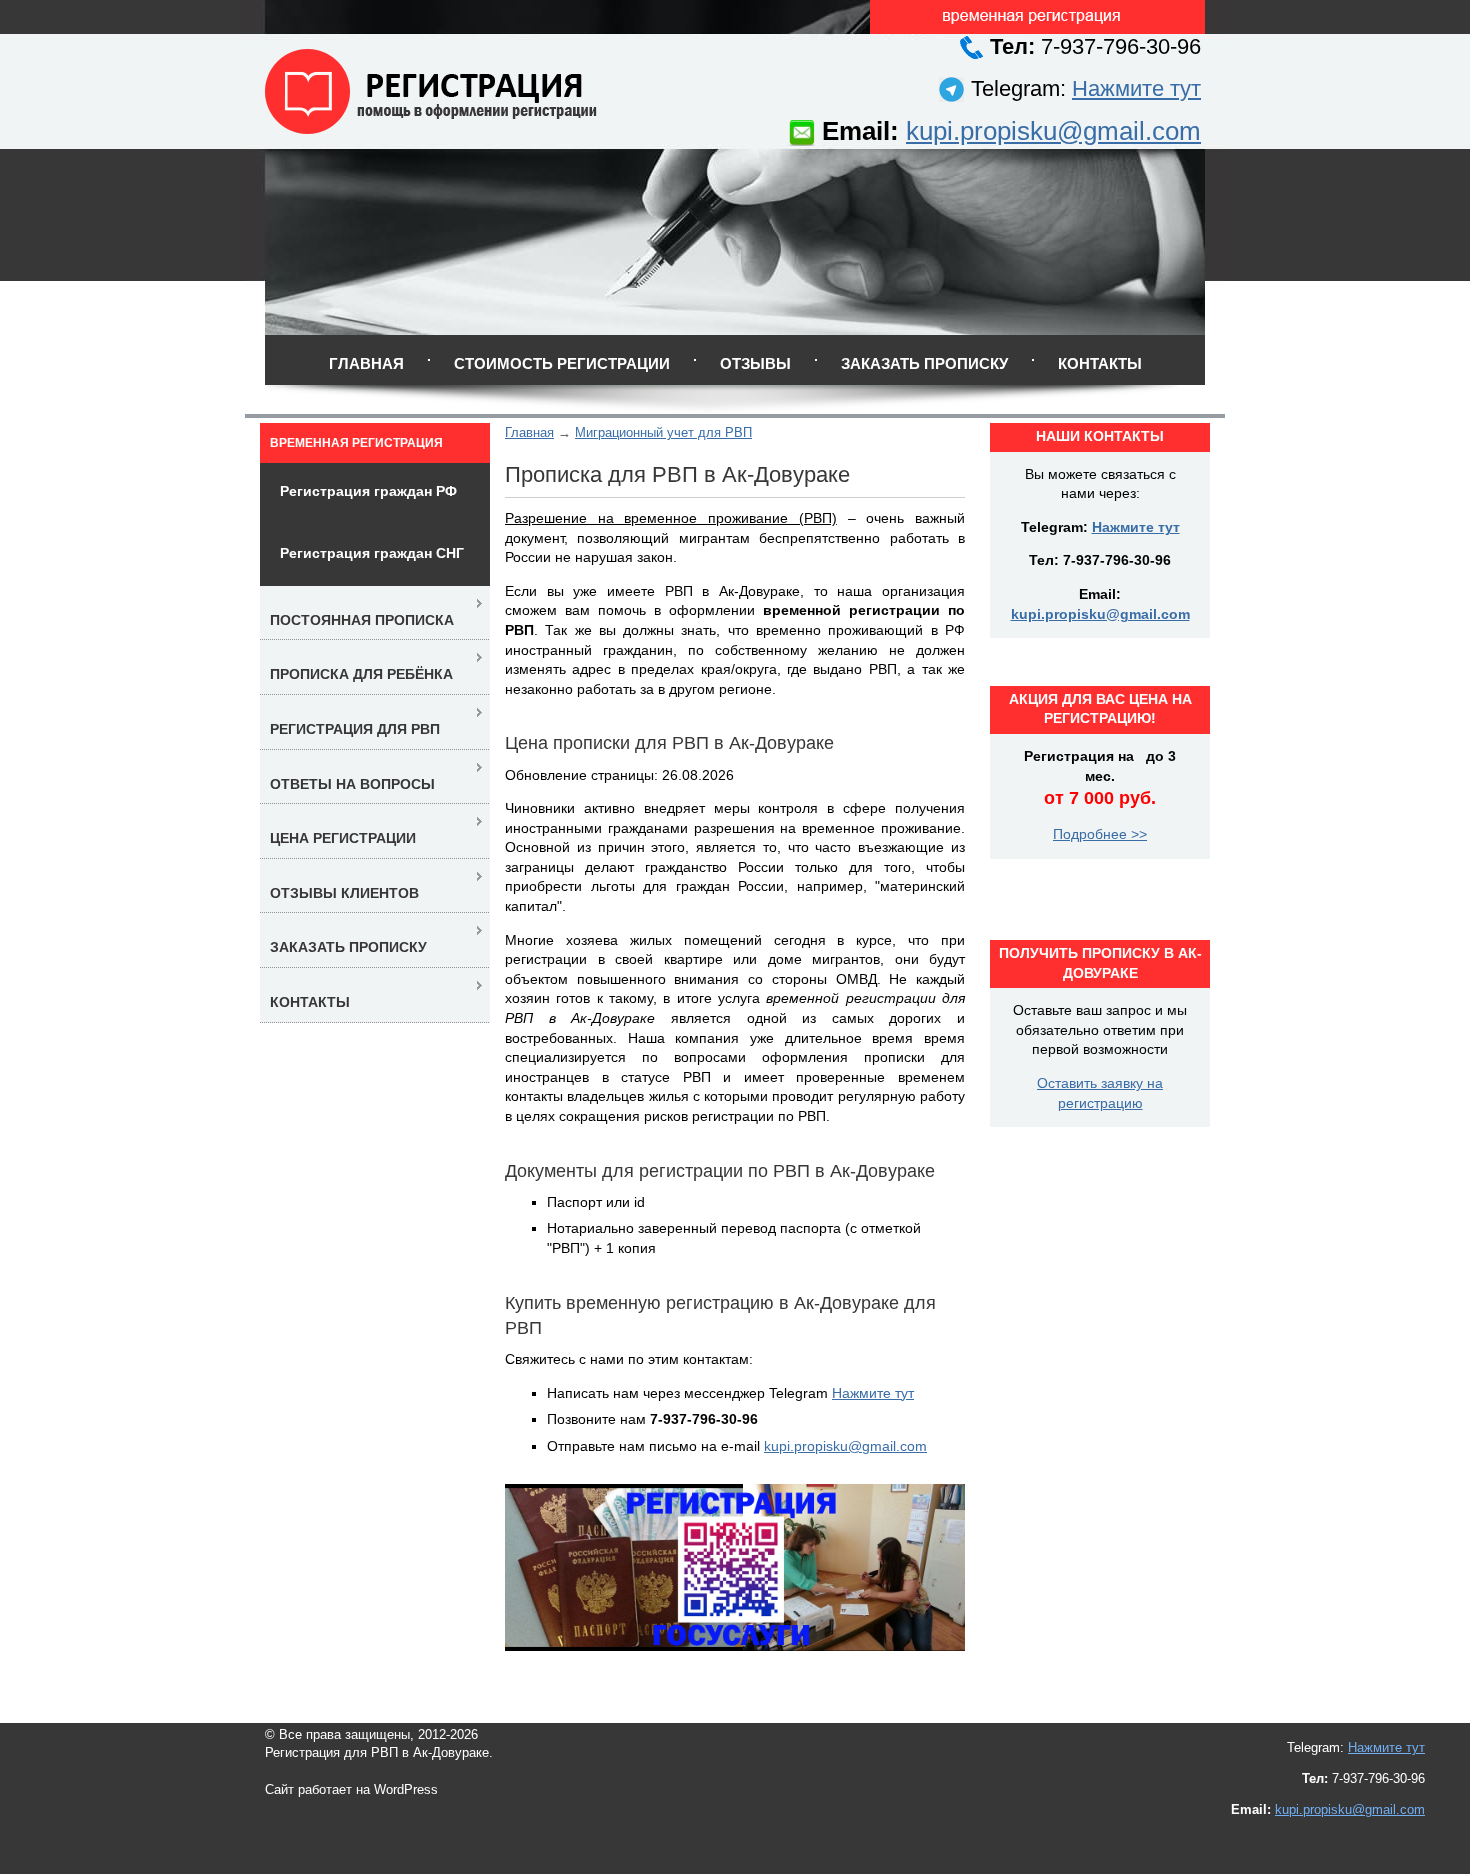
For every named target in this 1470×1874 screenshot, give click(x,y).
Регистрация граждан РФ (368, 491)
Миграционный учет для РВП (663, 432)
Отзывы (755, 363)
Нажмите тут (1136, 88)
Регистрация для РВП (355, 729)
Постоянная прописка (362, 620)
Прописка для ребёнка (361, 674)
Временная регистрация (356, 443)
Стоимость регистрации (562, 363)
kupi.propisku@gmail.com (1053, 131)
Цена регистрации (343, 838)
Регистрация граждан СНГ (372, 553)
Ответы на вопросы (352, 784)
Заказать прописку (924, 363)
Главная (366, 363)
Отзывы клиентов (344, 893)
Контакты (1100, 363)
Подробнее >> (1100, 834)
